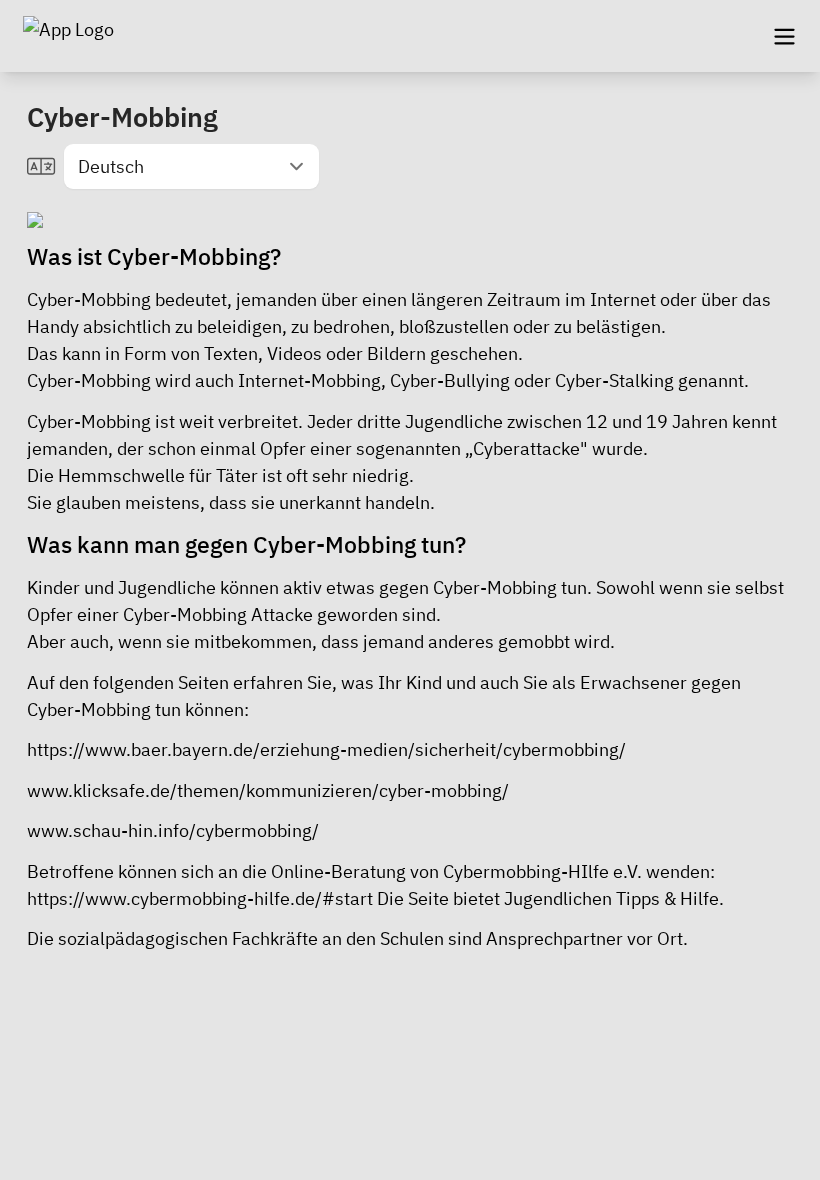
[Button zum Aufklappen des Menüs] (784, 36)
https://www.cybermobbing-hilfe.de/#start (202, 898)
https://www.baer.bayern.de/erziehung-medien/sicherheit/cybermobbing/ (326, 749)
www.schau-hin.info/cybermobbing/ (173, 830)
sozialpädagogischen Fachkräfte (188, 938)
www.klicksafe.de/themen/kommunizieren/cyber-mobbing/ (268, 790)
